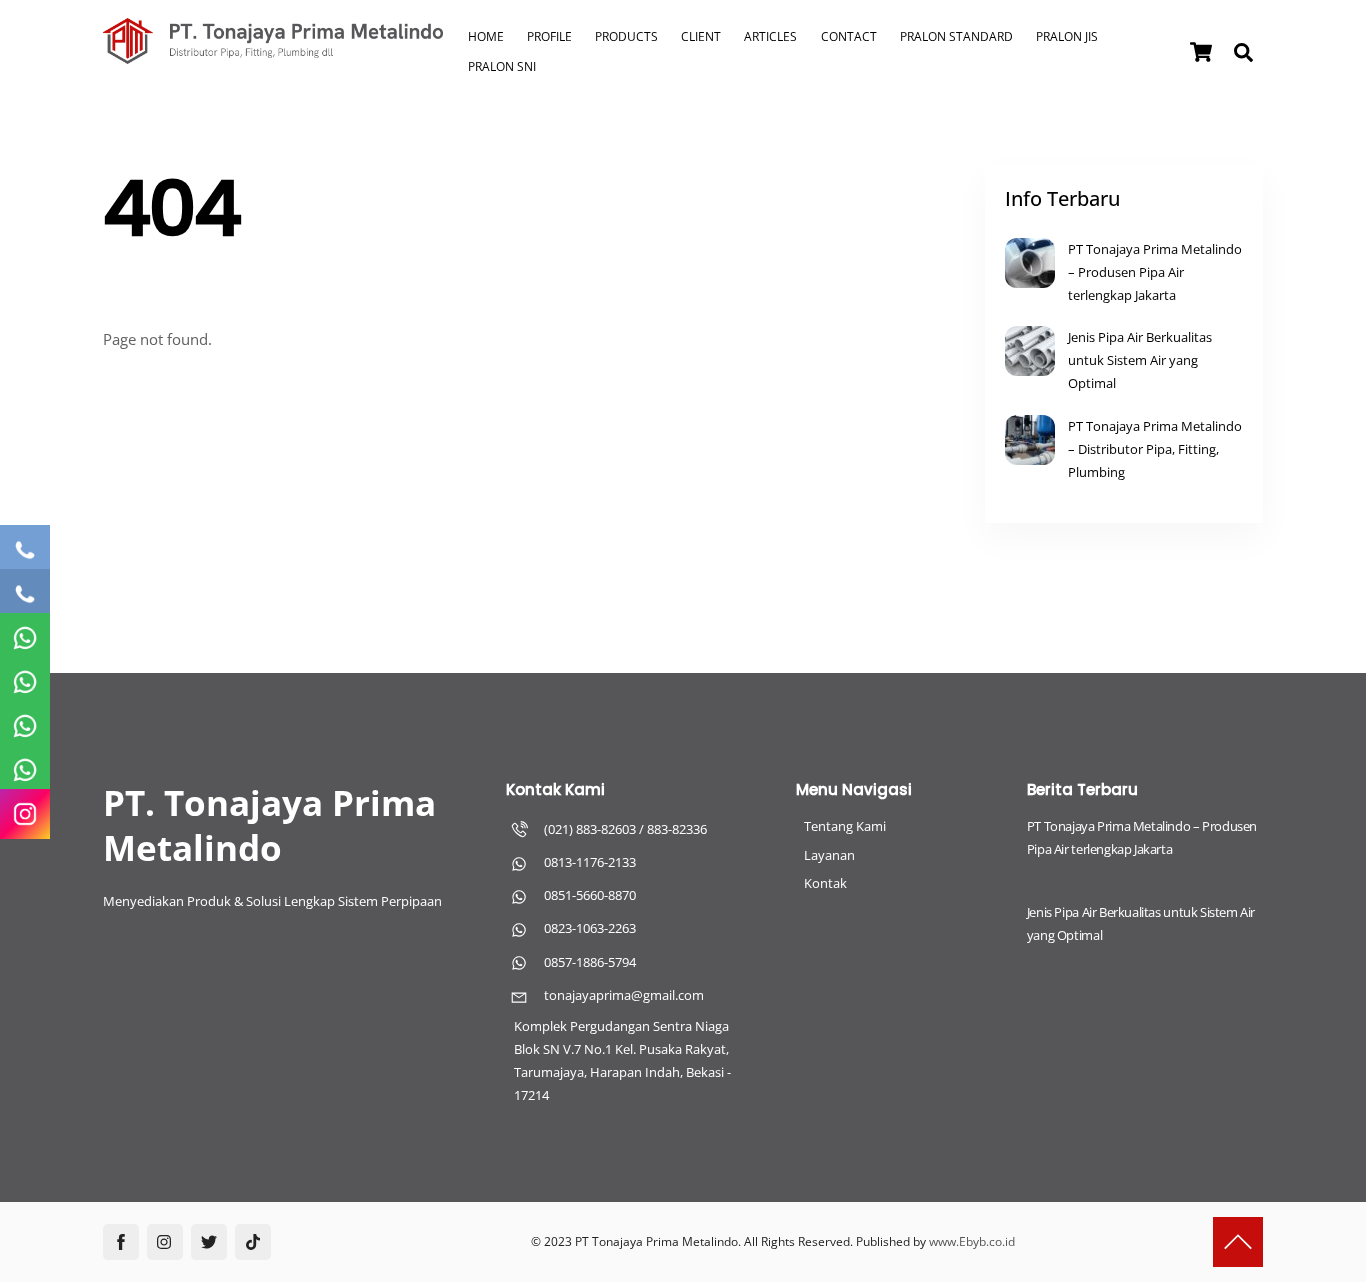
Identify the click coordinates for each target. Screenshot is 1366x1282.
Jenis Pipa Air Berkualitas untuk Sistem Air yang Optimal (1140, 360)
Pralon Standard (956, 36)
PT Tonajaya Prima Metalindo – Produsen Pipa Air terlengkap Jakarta (1155, 272)
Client (701, 36)
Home (486, 36)
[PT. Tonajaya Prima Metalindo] (273, 54)
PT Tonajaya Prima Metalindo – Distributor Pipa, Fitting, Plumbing (1155, 449)
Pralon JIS (1067, 36)
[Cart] (1201, 52)
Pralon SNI (502, 66)
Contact (849, 36)
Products (626, 36)
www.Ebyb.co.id (972, 1241)
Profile (549, 36)
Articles (770, 36)
